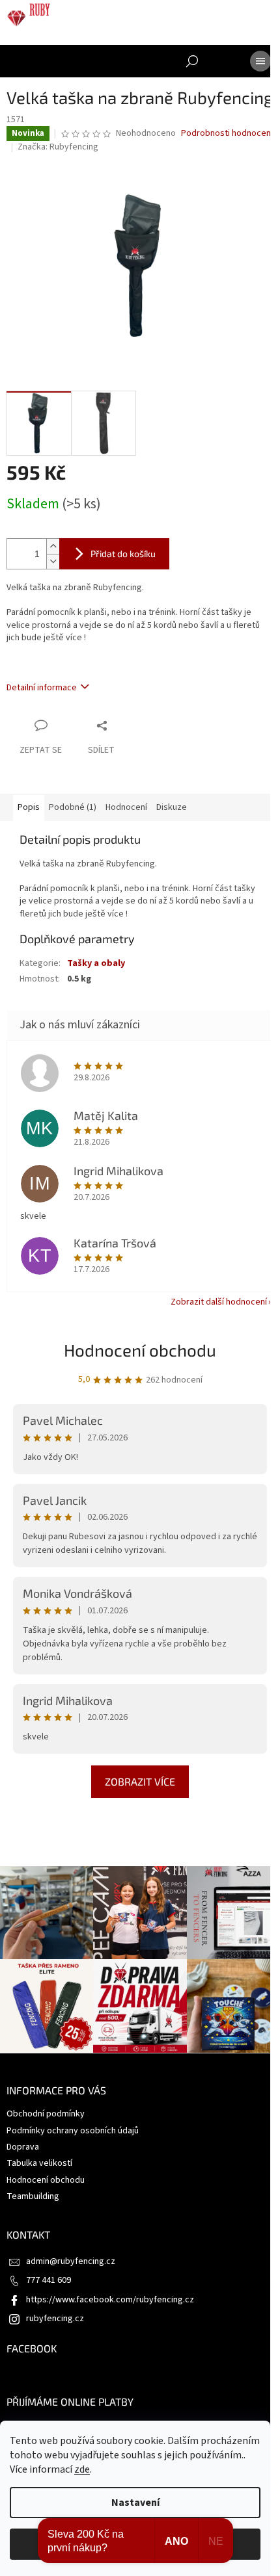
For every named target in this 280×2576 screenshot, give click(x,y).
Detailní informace (42, 688)
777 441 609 (49, 2280)
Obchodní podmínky (46, 2114)
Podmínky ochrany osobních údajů (73, 2131)
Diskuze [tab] (172, 807)
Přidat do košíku (123, 553)
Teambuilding (33, 2196)
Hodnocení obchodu (140, 1350)
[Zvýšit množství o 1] (53, 546)
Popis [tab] (29, 807)
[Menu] (260, 61)
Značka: (58, 147)
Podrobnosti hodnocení (227, 134)
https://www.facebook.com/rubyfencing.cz (110, 2300)
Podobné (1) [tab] (73, 807)
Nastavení (135, 2503)
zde (82, 2469)
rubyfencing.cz (55, 2319)
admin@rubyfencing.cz (71, 2261)
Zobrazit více (140, 1781)
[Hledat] (192, 61)
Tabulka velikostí (39, 2163)
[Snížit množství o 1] (53, 561)
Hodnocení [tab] (126, 807)
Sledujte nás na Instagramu (144, 1852)
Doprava (23, 2147)
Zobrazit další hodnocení (219, 1302)
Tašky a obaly (96, 963)
